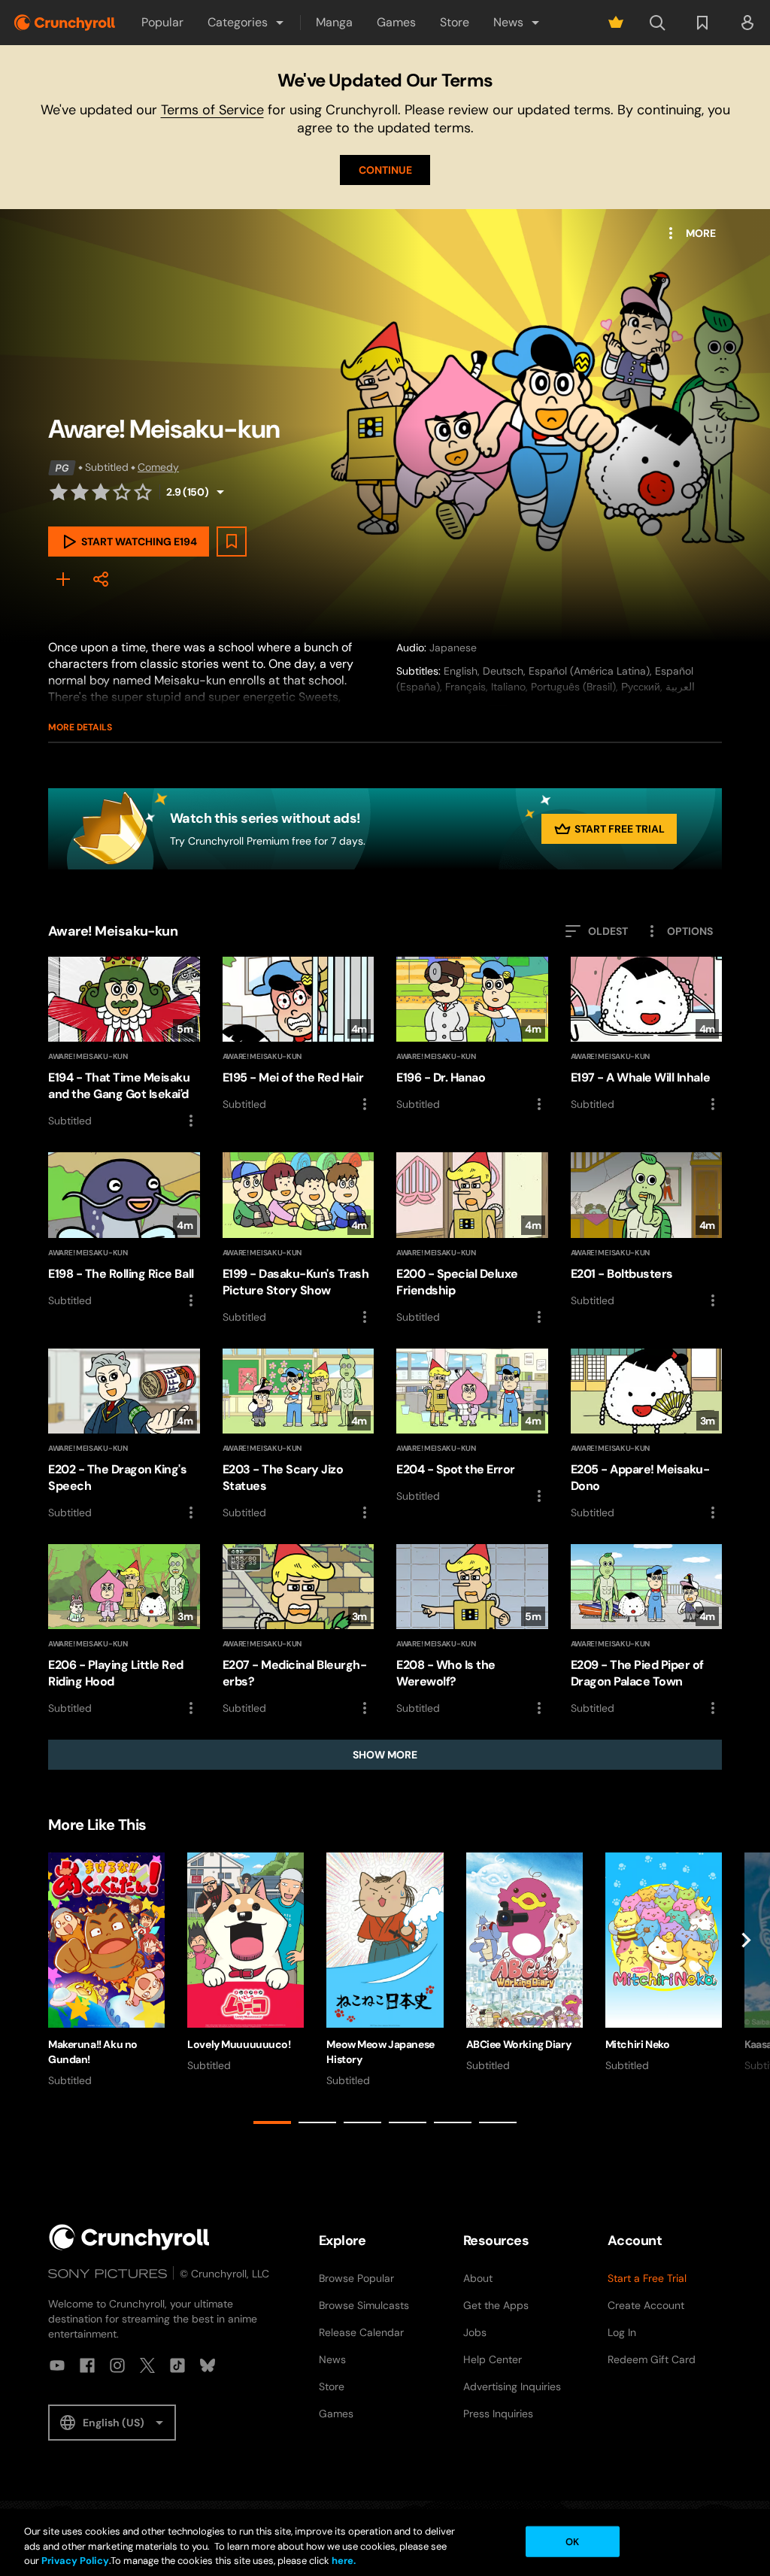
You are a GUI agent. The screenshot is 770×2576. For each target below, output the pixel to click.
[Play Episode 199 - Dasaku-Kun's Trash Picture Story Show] (299, 1239)
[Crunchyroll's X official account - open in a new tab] (147, 2365)
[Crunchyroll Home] (129, 2237)
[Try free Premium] (616, 23)
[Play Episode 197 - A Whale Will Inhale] (647, 1035)
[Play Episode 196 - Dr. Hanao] (472, 1035)
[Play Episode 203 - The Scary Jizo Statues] (299, 1435)
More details (80, 727)
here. (343, 2561)
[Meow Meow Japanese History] (385, 1970)
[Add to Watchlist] (232, 542)
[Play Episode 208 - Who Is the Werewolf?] (472, 1631)
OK (572, 2541)
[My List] (63, 579)
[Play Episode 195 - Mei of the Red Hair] (299, 1035)
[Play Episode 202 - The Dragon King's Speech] (124, 1435)
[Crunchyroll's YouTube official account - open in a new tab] (57, 2365)
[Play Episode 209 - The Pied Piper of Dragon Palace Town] (647, 1631)
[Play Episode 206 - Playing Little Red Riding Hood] (124, 1631)
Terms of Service (212, 110)
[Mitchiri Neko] (664, 1963)
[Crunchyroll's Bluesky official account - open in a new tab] (208, 2365)
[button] (247, 23)
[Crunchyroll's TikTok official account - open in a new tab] (177, 2365)
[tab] (272, 2122)
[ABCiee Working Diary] (524, 1963)
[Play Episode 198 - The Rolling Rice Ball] (124, 1230)
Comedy (158, 467)
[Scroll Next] (746, 1991)
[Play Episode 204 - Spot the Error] (472, 1427)
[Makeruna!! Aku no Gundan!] (106, 1970)
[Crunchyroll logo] (65, 23)
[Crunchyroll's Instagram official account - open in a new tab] (117, 2365)
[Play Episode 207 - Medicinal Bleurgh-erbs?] (299, 1631)
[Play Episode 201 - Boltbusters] (647, 1230)
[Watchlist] (702, 23)
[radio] (59, 492)
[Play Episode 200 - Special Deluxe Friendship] (472, 1239)
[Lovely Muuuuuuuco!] (246, 1963)
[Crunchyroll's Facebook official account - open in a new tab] (87, 2365)
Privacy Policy (75, 2561)
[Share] (101, 579)
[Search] (657, 23)
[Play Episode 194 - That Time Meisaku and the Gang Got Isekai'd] (124, 1043)
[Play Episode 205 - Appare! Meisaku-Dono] (647, 1435)
